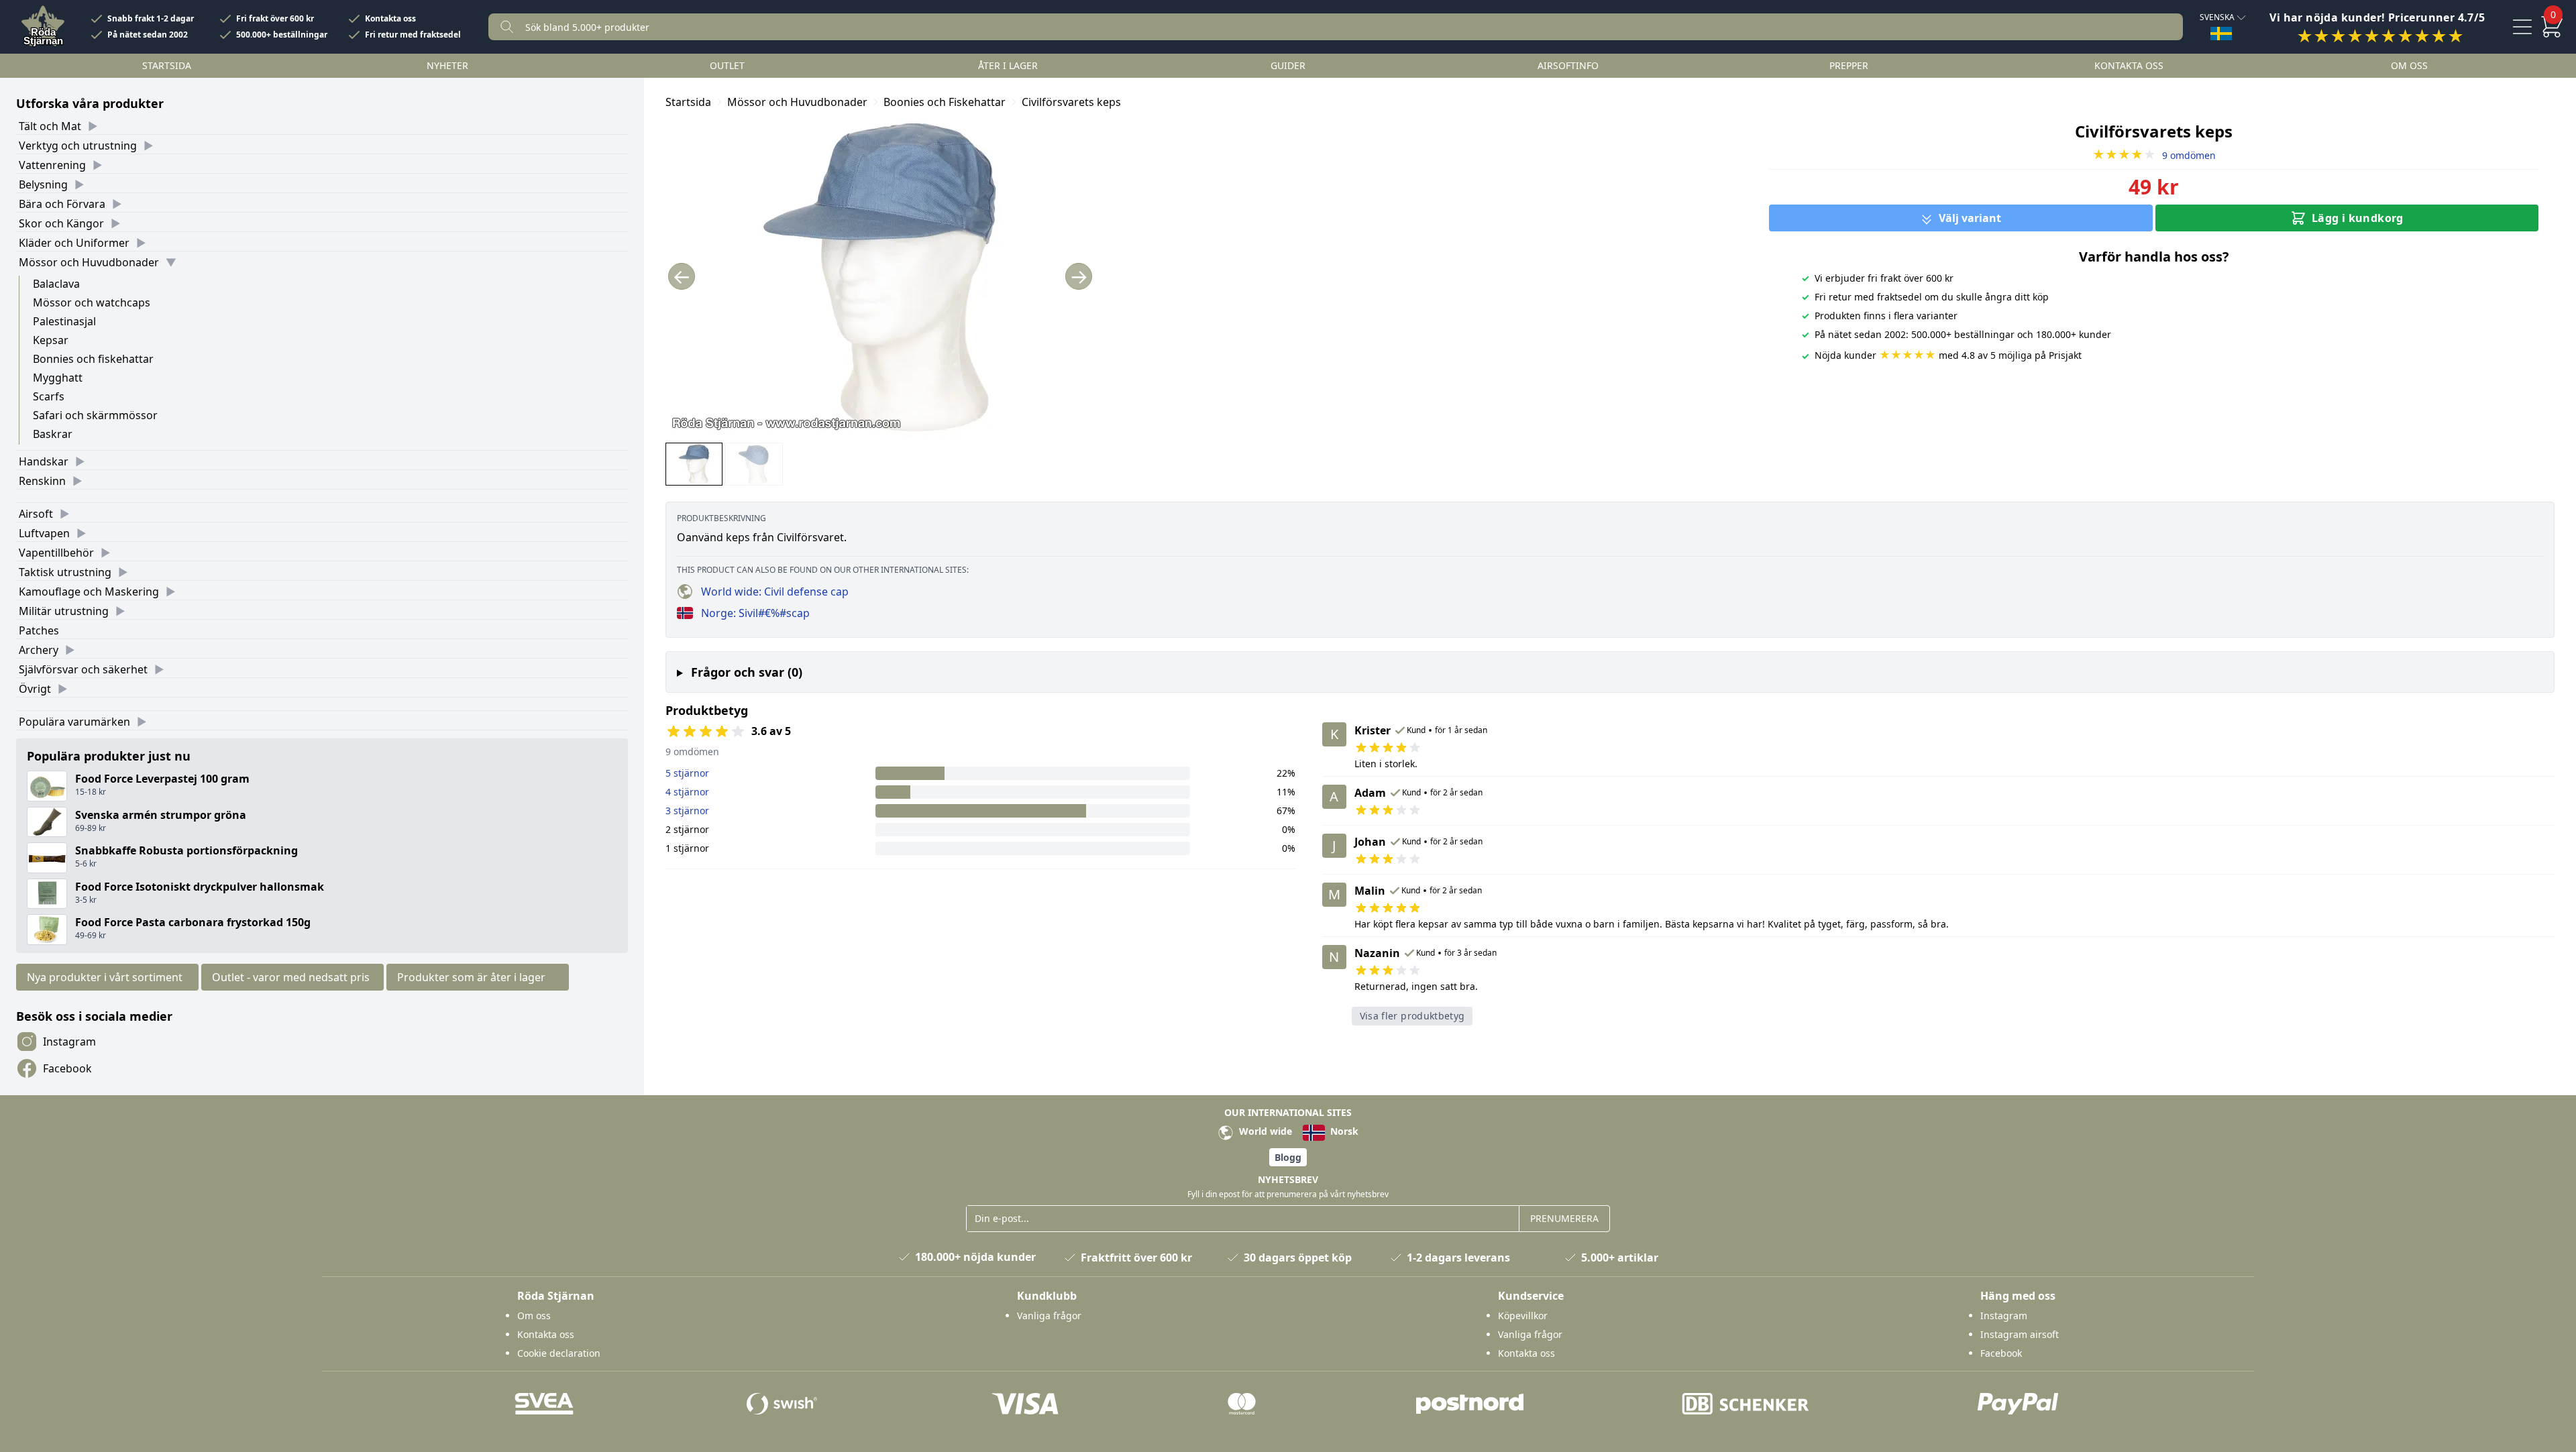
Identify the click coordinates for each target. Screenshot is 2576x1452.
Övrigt (35, 689)
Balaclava (56, 284)
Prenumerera (1564, 1218)
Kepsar (51, 340)
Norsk (1343, 1131)
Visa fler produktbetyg (1412, 1016)
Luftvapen (44, 533)
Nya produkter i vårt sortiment (105, 977)
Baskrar (53, 434)
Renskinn (42, 481)
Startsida (167, 65)
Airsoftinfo (1568, 65)
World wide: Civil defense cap (775, 592)
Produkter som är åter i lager (471, 977)
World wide (1264, 1131)
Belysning (43, 184)
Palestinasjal (64, 321)
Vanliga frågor (1049, 1316)
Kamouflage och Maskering (89, 592)
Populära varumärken (74, 722)
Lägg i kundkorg (2358, 218)
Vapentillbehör (56, 553)
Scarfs (49, 396)
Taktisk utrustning (65, 572)
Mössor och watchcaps (92, 302)
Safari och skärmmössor (95, 415)
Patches (39, 630)
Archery (39, 650)
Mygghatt (58, 378)
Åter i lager (1008, 65)
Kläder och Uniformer (74, 243)
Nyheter (447, 65)
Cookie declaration (559, 1353)
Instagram (69, 1042)
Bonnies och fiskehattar (93, 359)
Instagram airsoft (2020, 1334)
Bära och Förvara (62, 204)
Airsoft (36, 514)
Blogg (1288, 1157)
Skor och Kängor (61, 223)
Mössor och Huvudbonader (89, 262)
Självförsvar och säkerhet (83, 669)
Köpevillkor (1523, 1316)
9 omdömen (2154, 155)
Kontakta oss (390, 19)
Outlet (727, 65)
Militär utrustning (64, 611)
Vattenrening (52, 165)
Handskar (44, 461)
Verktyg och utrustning (78, 146)
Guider (1288, 65)
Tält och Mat (50, 126)
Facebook (67, 1068)
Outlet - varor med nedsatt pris (291, 977)
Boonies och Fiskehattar (945, 102)
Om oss (2409, 65)
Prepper (1849, 65)
